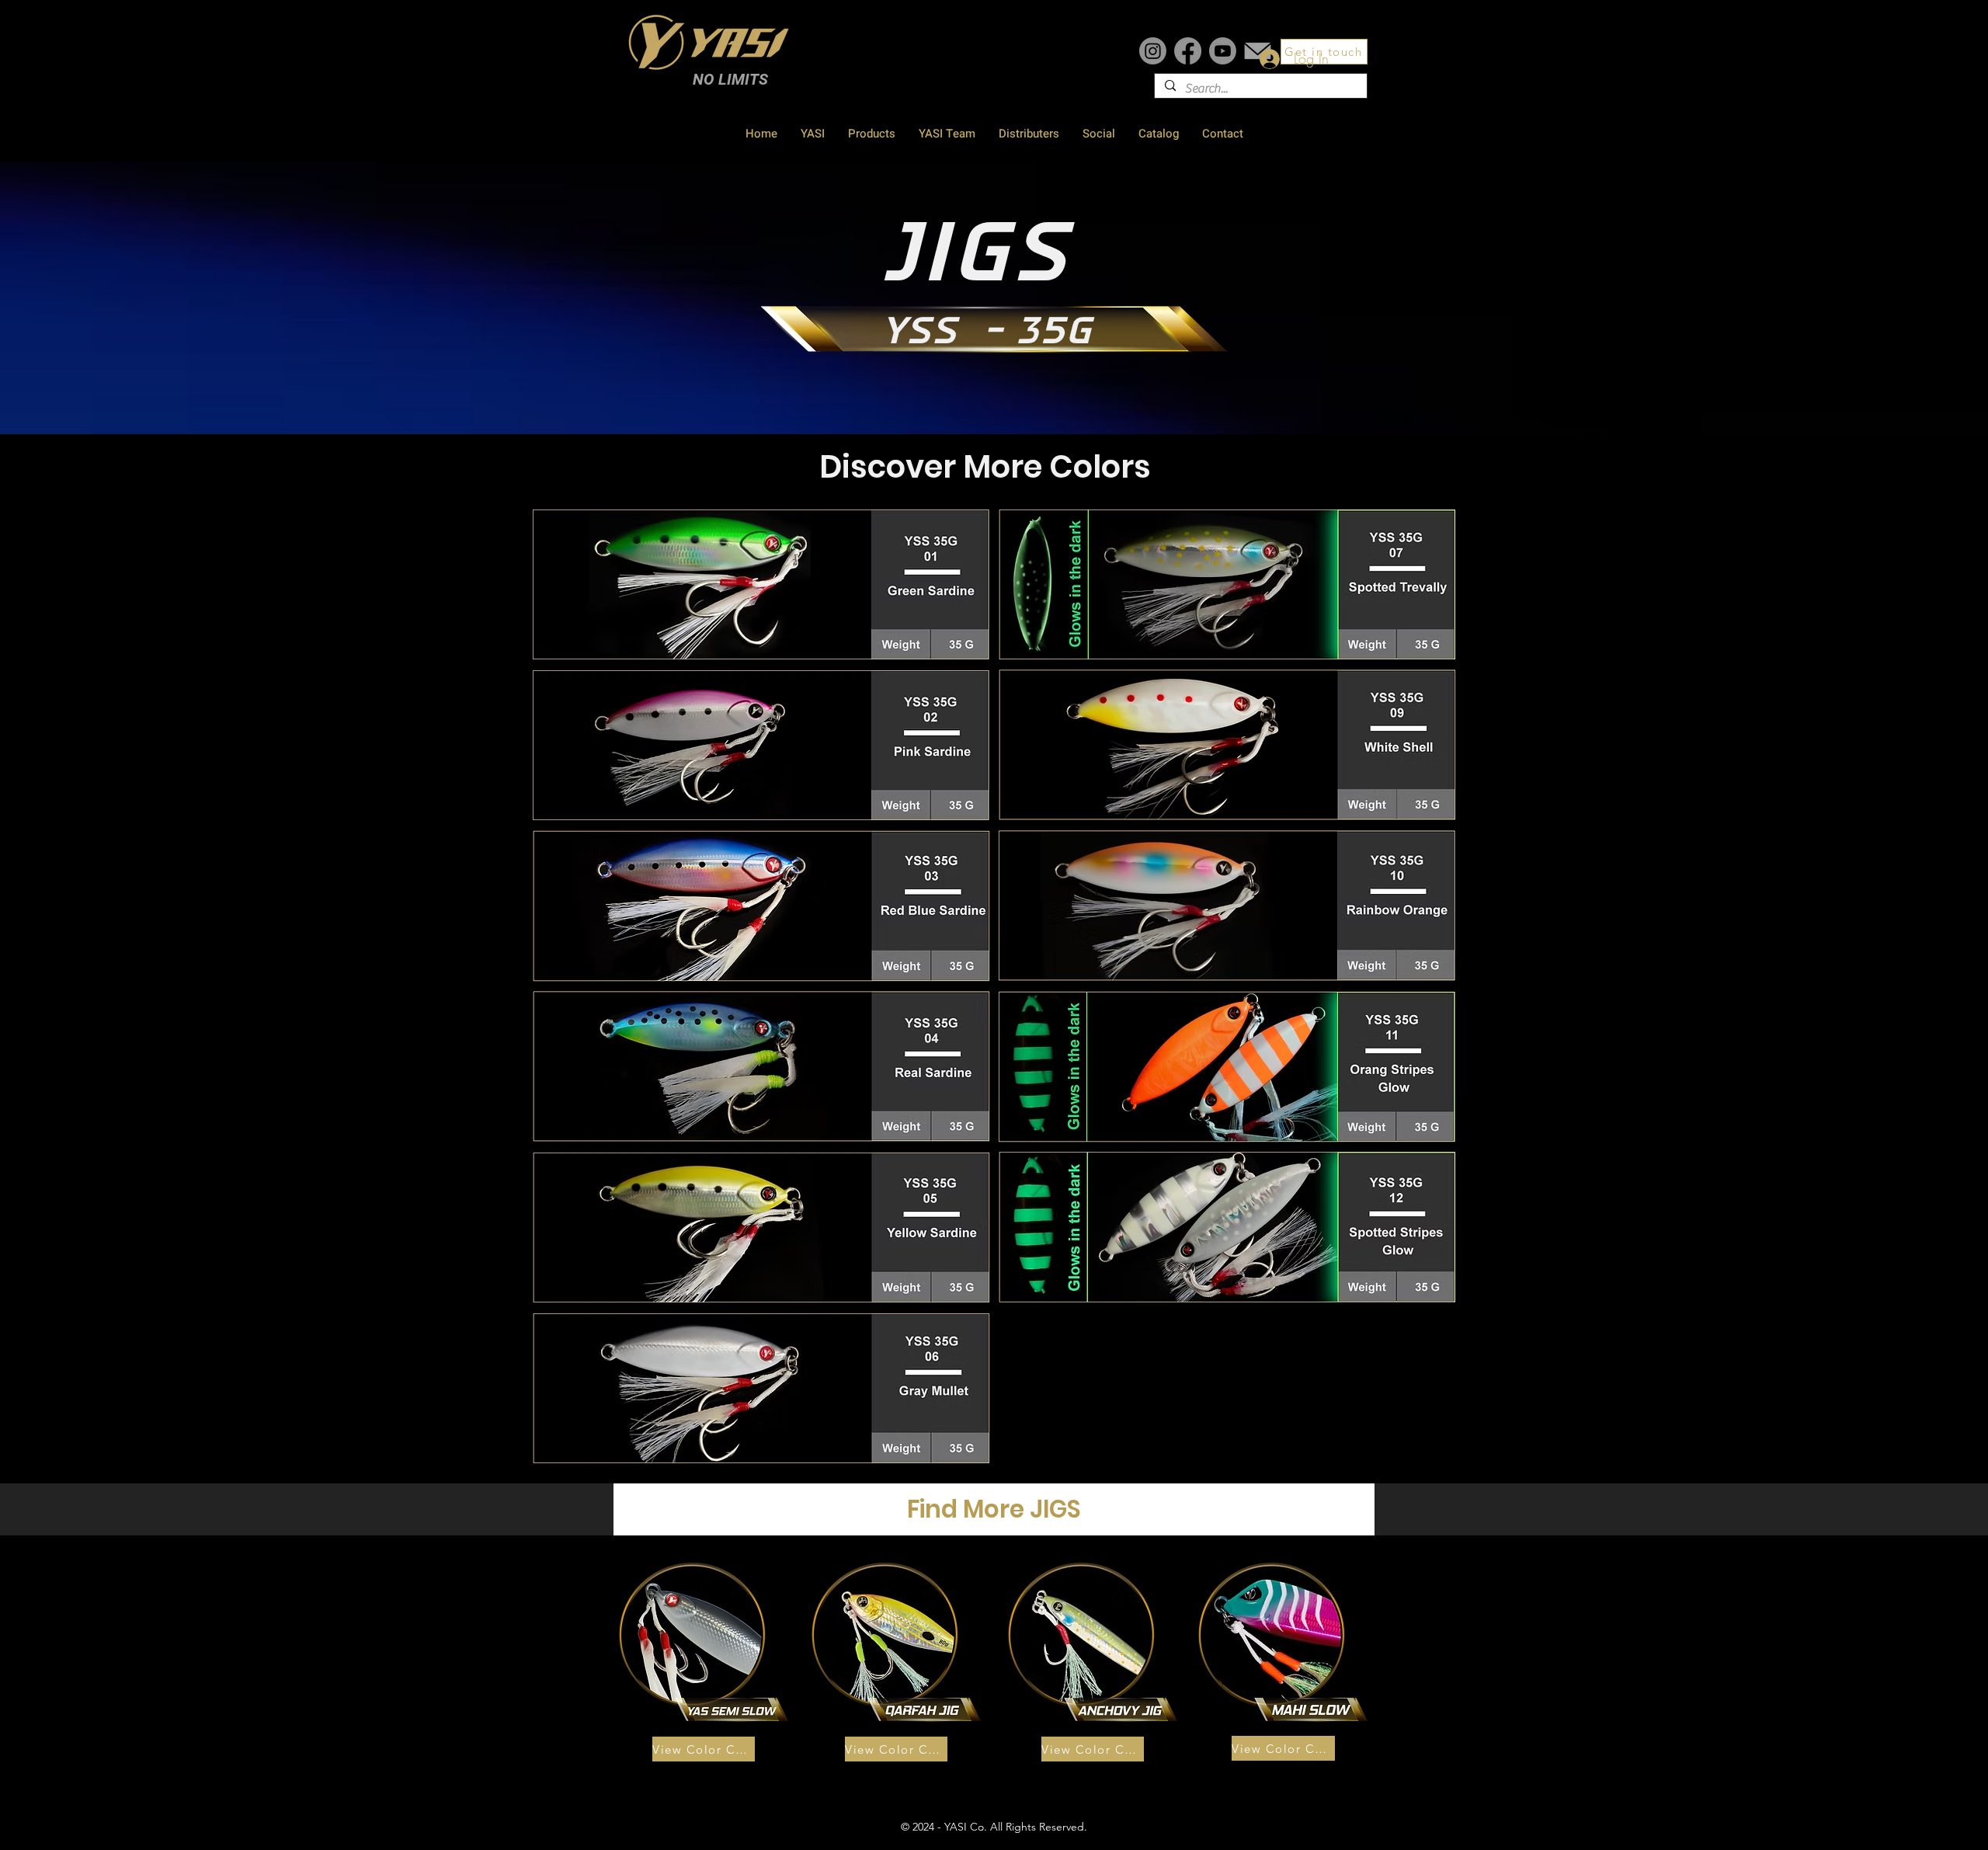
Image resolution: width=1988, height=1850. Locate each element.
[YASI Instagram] (1153, 51)
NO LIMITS (730, 79)
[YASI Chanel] (1223, 51)
